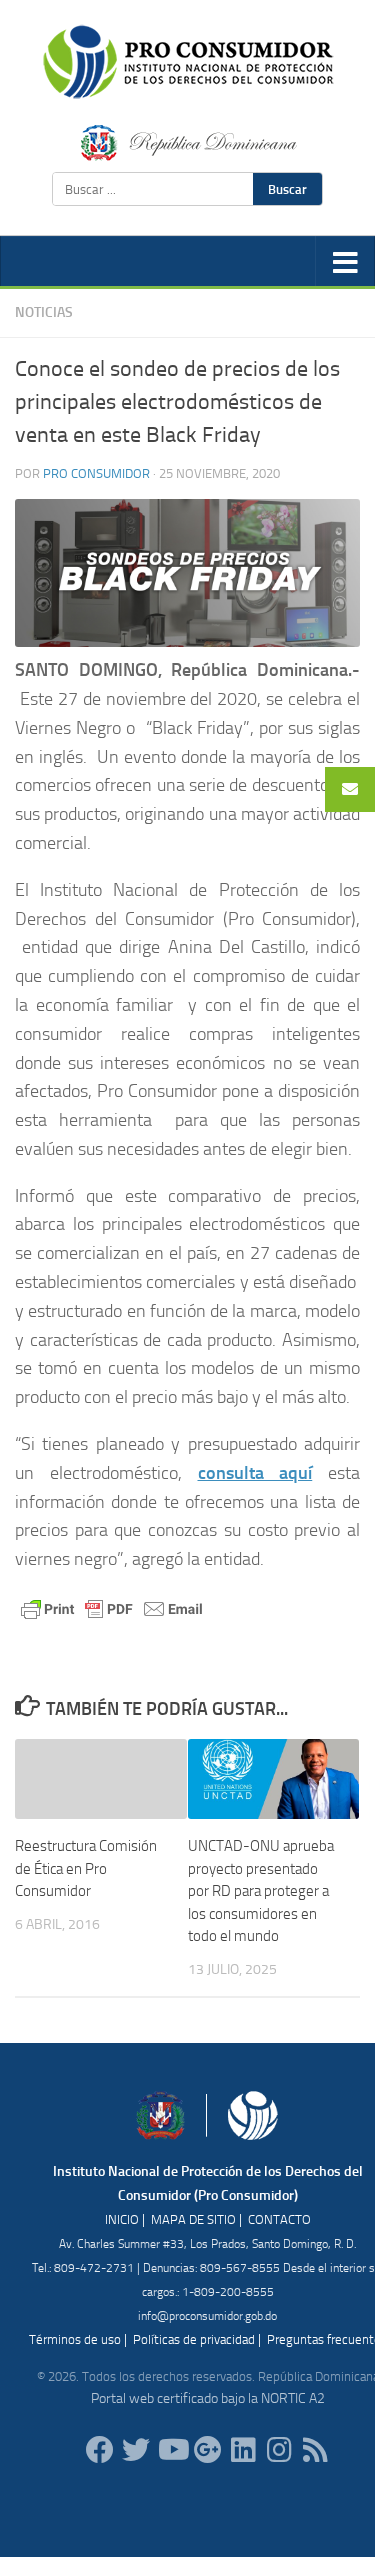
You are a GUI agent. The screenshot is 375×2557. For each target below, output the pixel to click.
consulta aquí (255, 1473)
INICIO (122, 2219)
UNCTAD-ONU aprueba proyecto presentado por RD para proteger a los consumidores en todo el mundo (261, 1891)
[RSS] (316, 2450)
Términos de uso (75, 2339)
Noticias (44, 312)
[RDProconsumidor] (172, 2450)
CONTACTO (279, 2219)
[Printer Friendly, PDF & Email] (112, 1607)
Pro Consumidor (96, 473)
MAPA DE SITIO (193, 2219)
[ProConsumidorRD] (100, 2450)
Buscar (287, 189)
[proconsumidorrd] (136, 2450)
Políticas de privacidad (194, 2339)
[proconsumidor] (244, 2450)
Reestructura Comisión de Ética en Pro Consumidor (86, 1868)
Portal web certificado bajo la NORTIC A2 (208, 2398)
